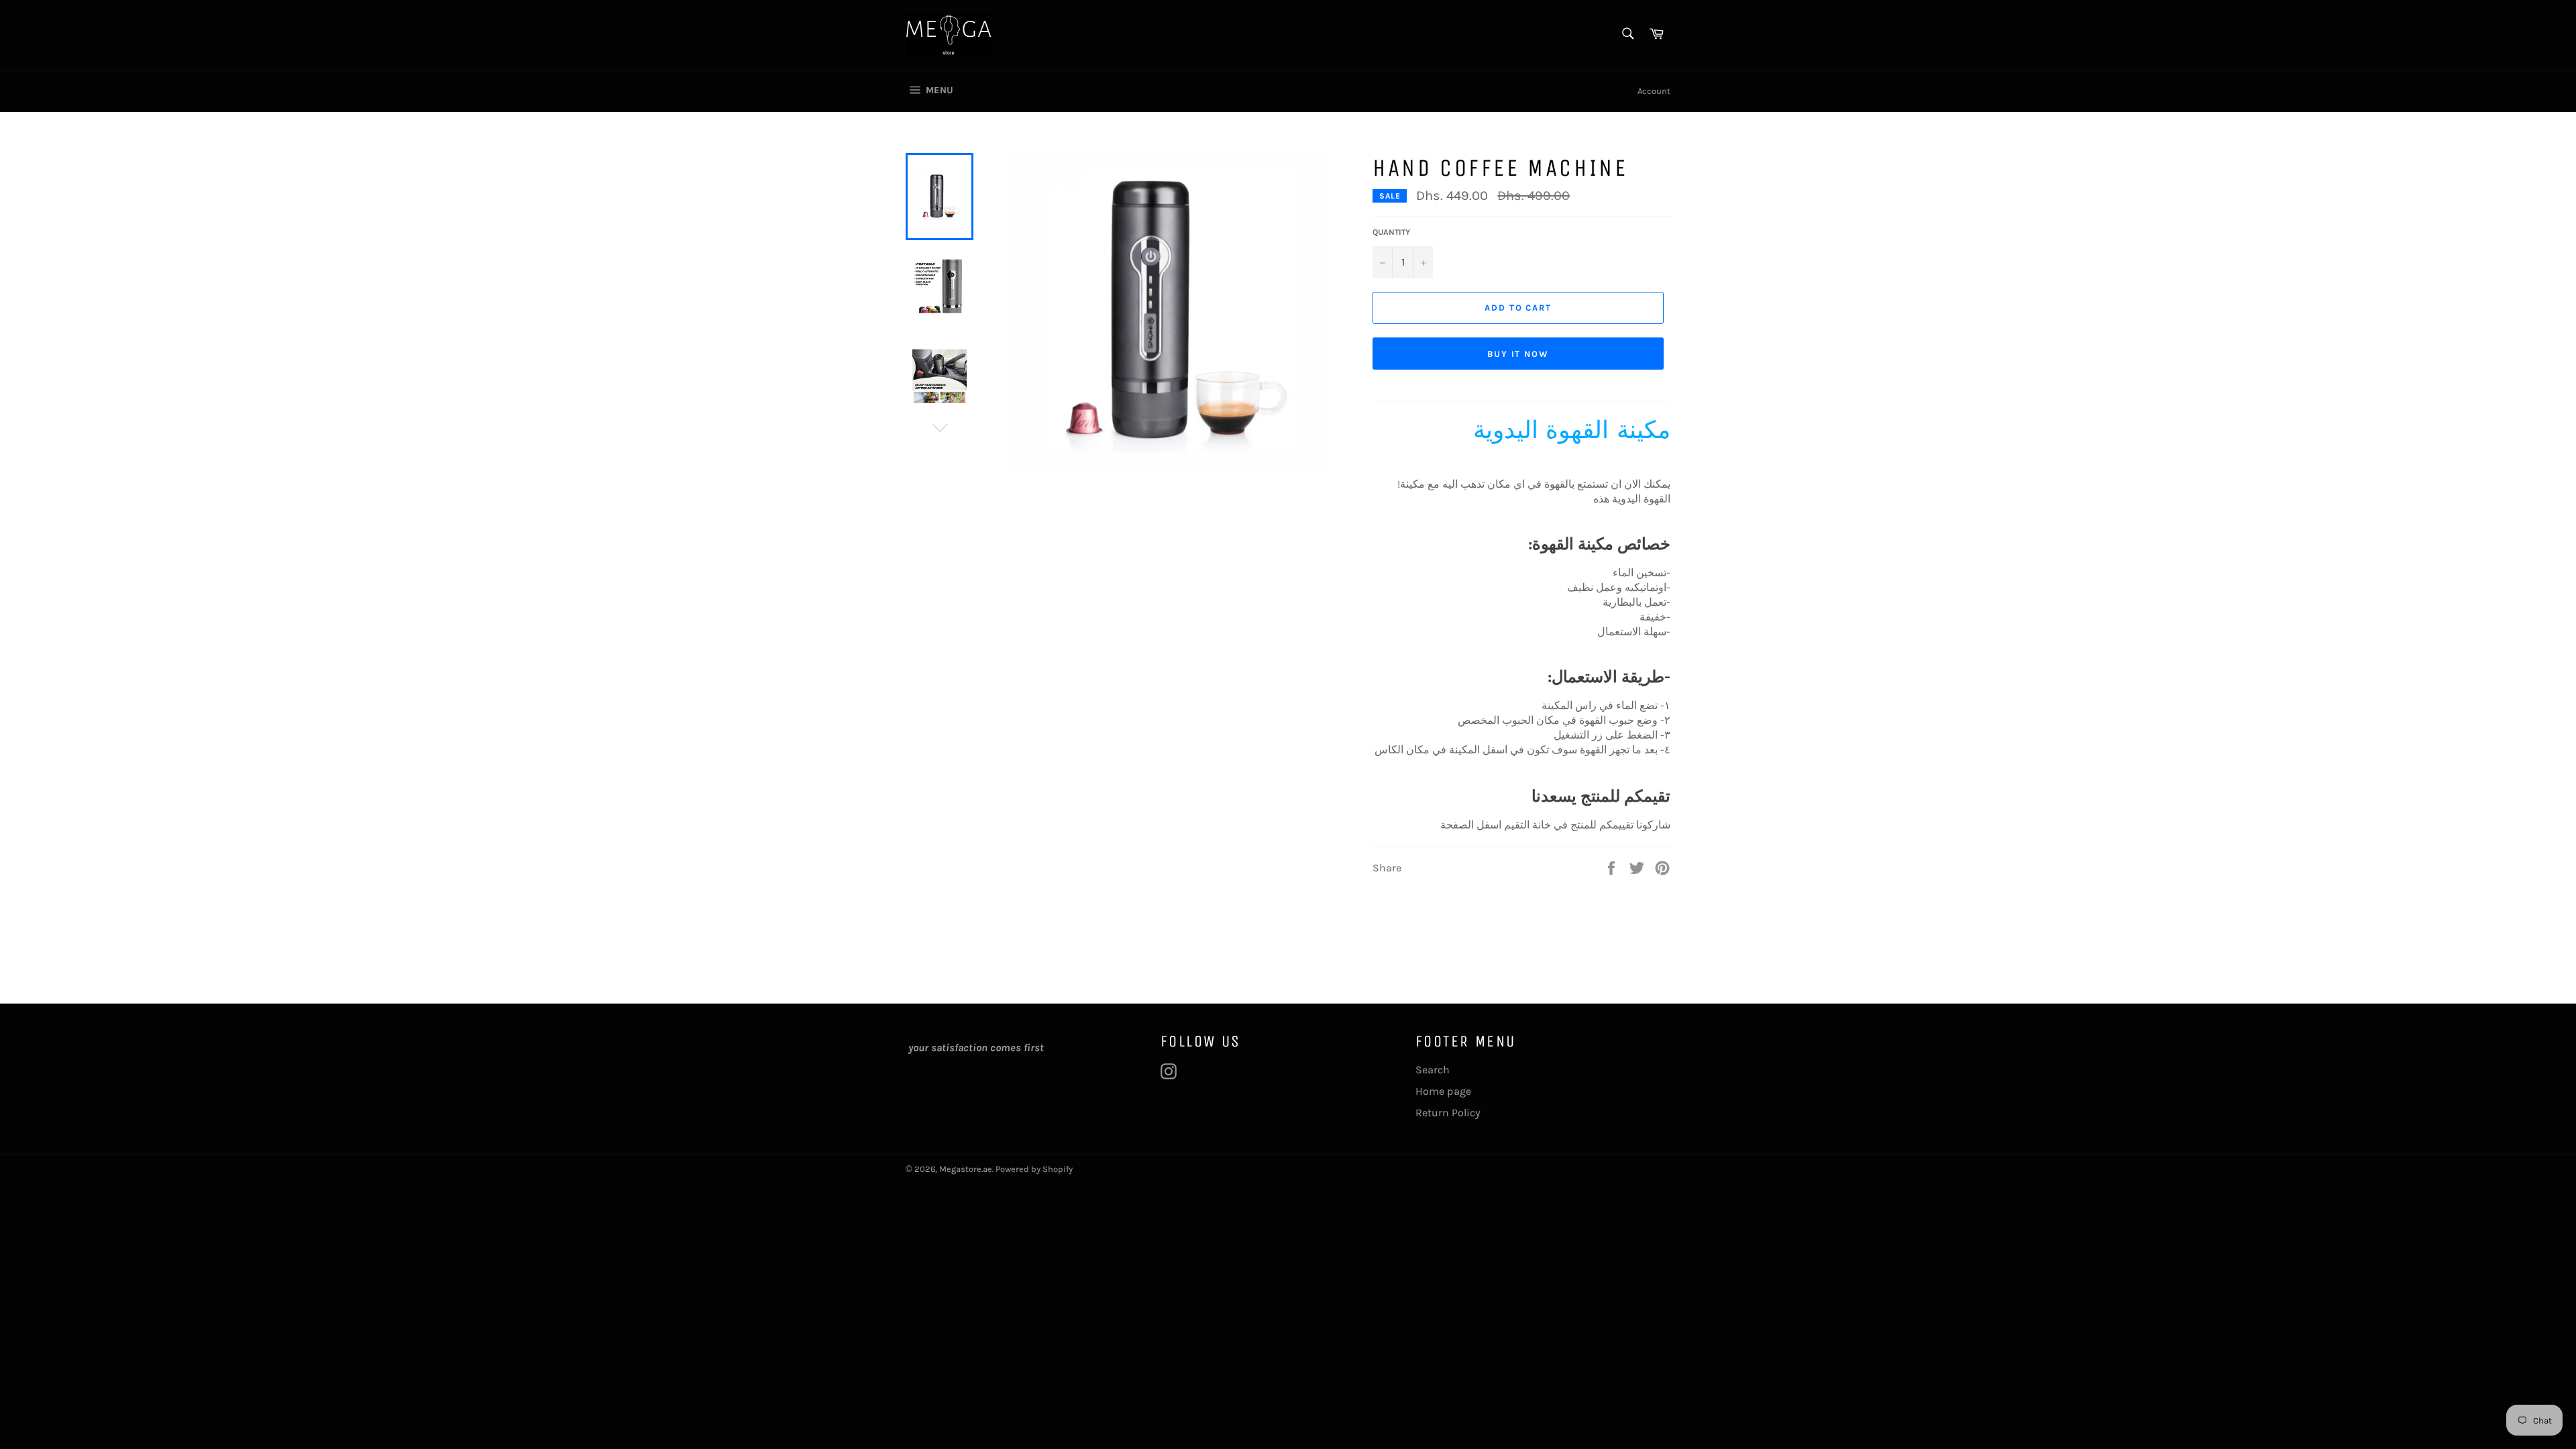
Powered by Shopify (1034, 1169)
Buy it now (1518, 354)
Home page (1443, 1091)
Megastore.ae (966, 1169)
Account (1654, 91)
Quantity (1391, 232)
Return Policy (1448, 1113)
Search (1433, 1070)
